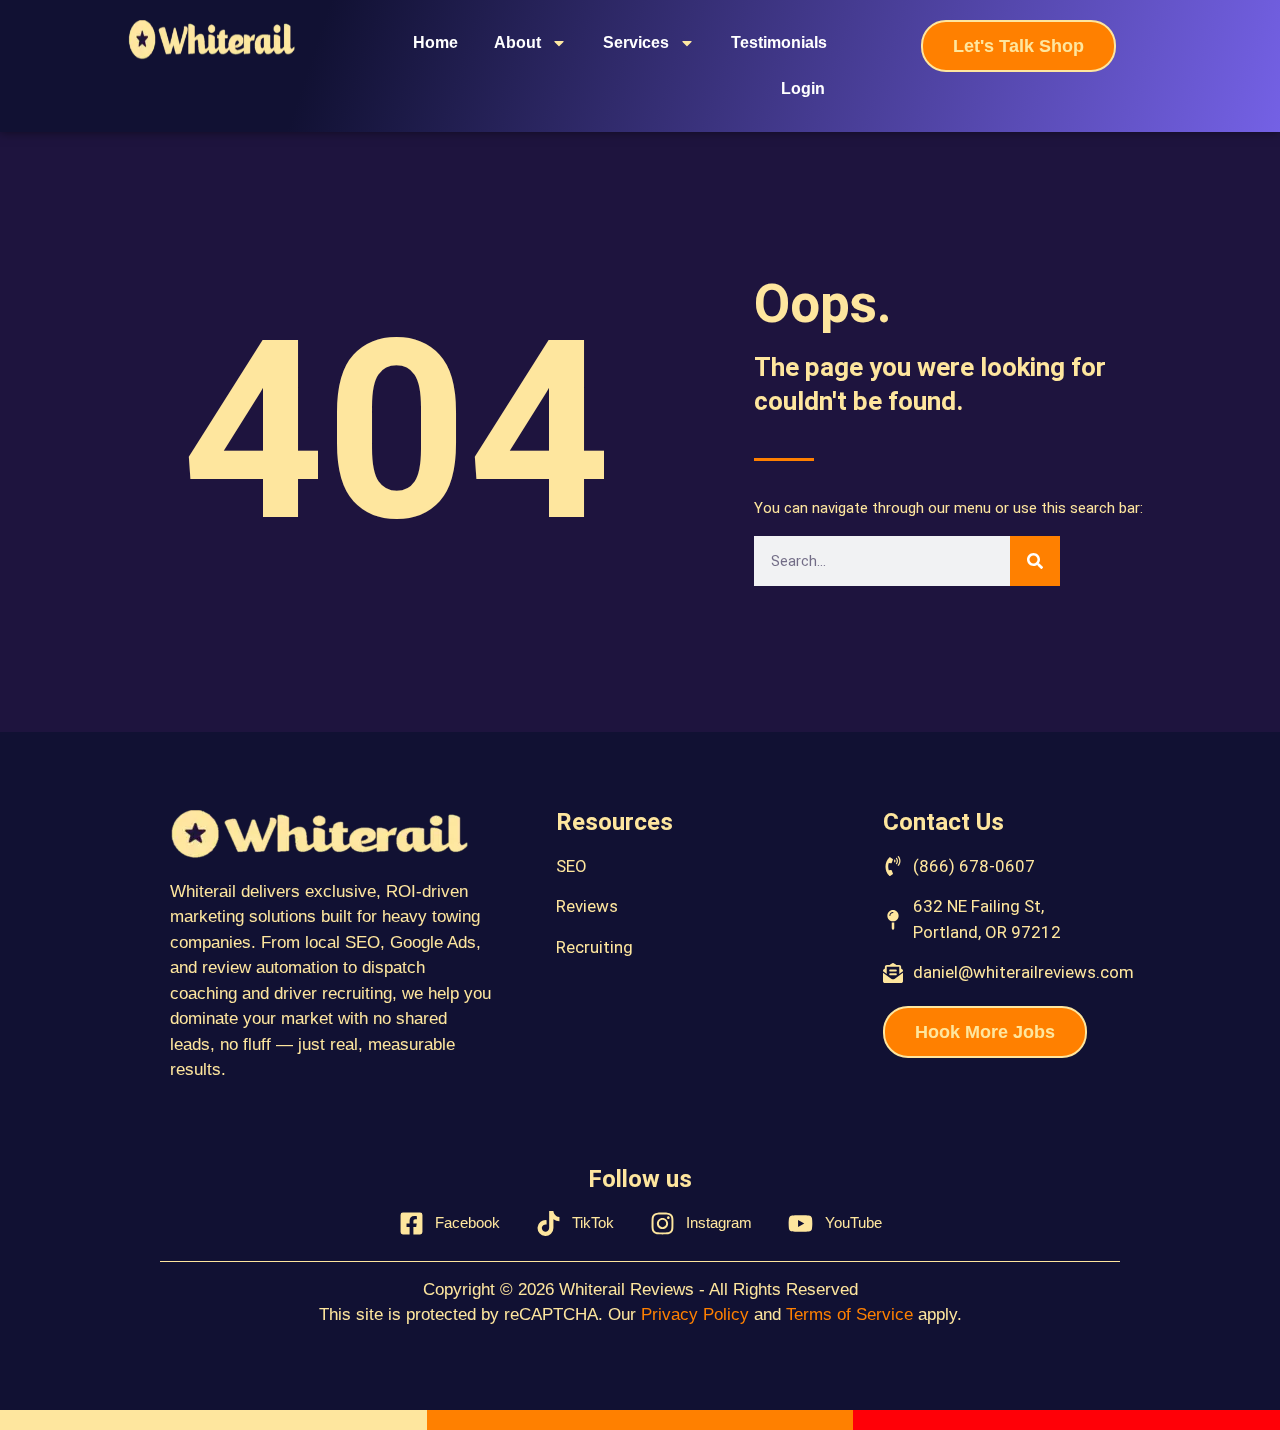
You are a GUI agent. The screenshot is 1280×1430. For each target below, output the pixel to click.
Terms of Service (849, 1314)
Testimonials (779, 42)
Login (803, 88)
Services (636, 42)
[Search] (1035, 561)
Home (435, 42)
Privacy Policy (695, 1314)
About (517, 42)
